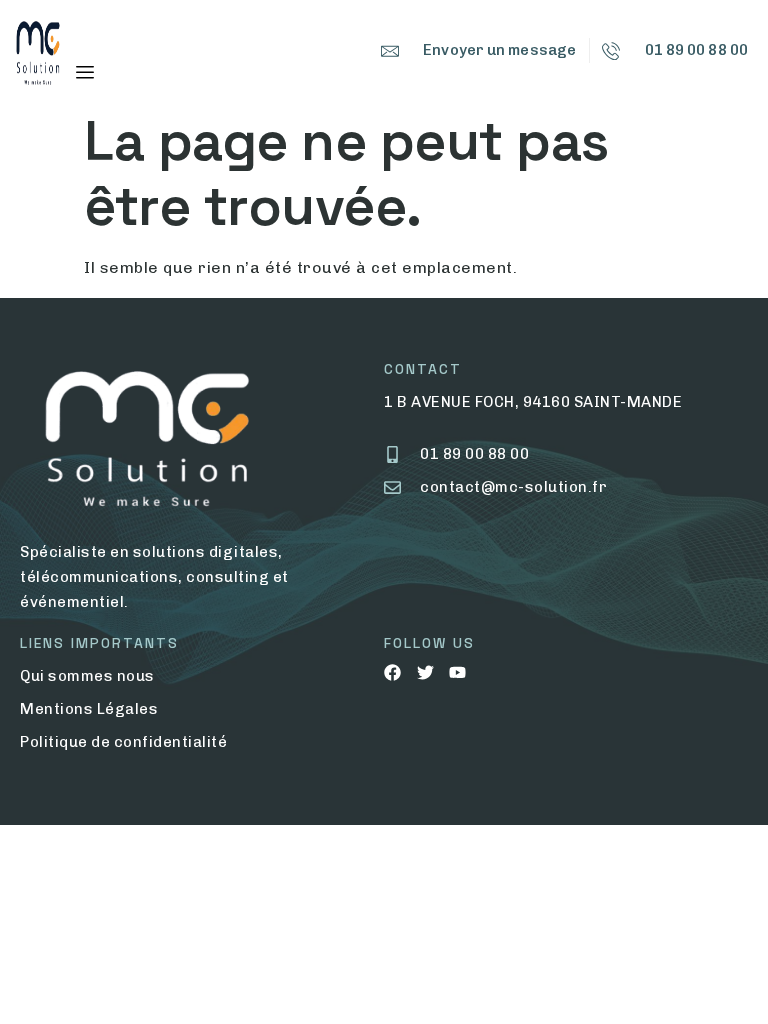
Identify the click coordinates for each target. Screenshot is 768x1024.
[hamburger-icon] (84, 73)
